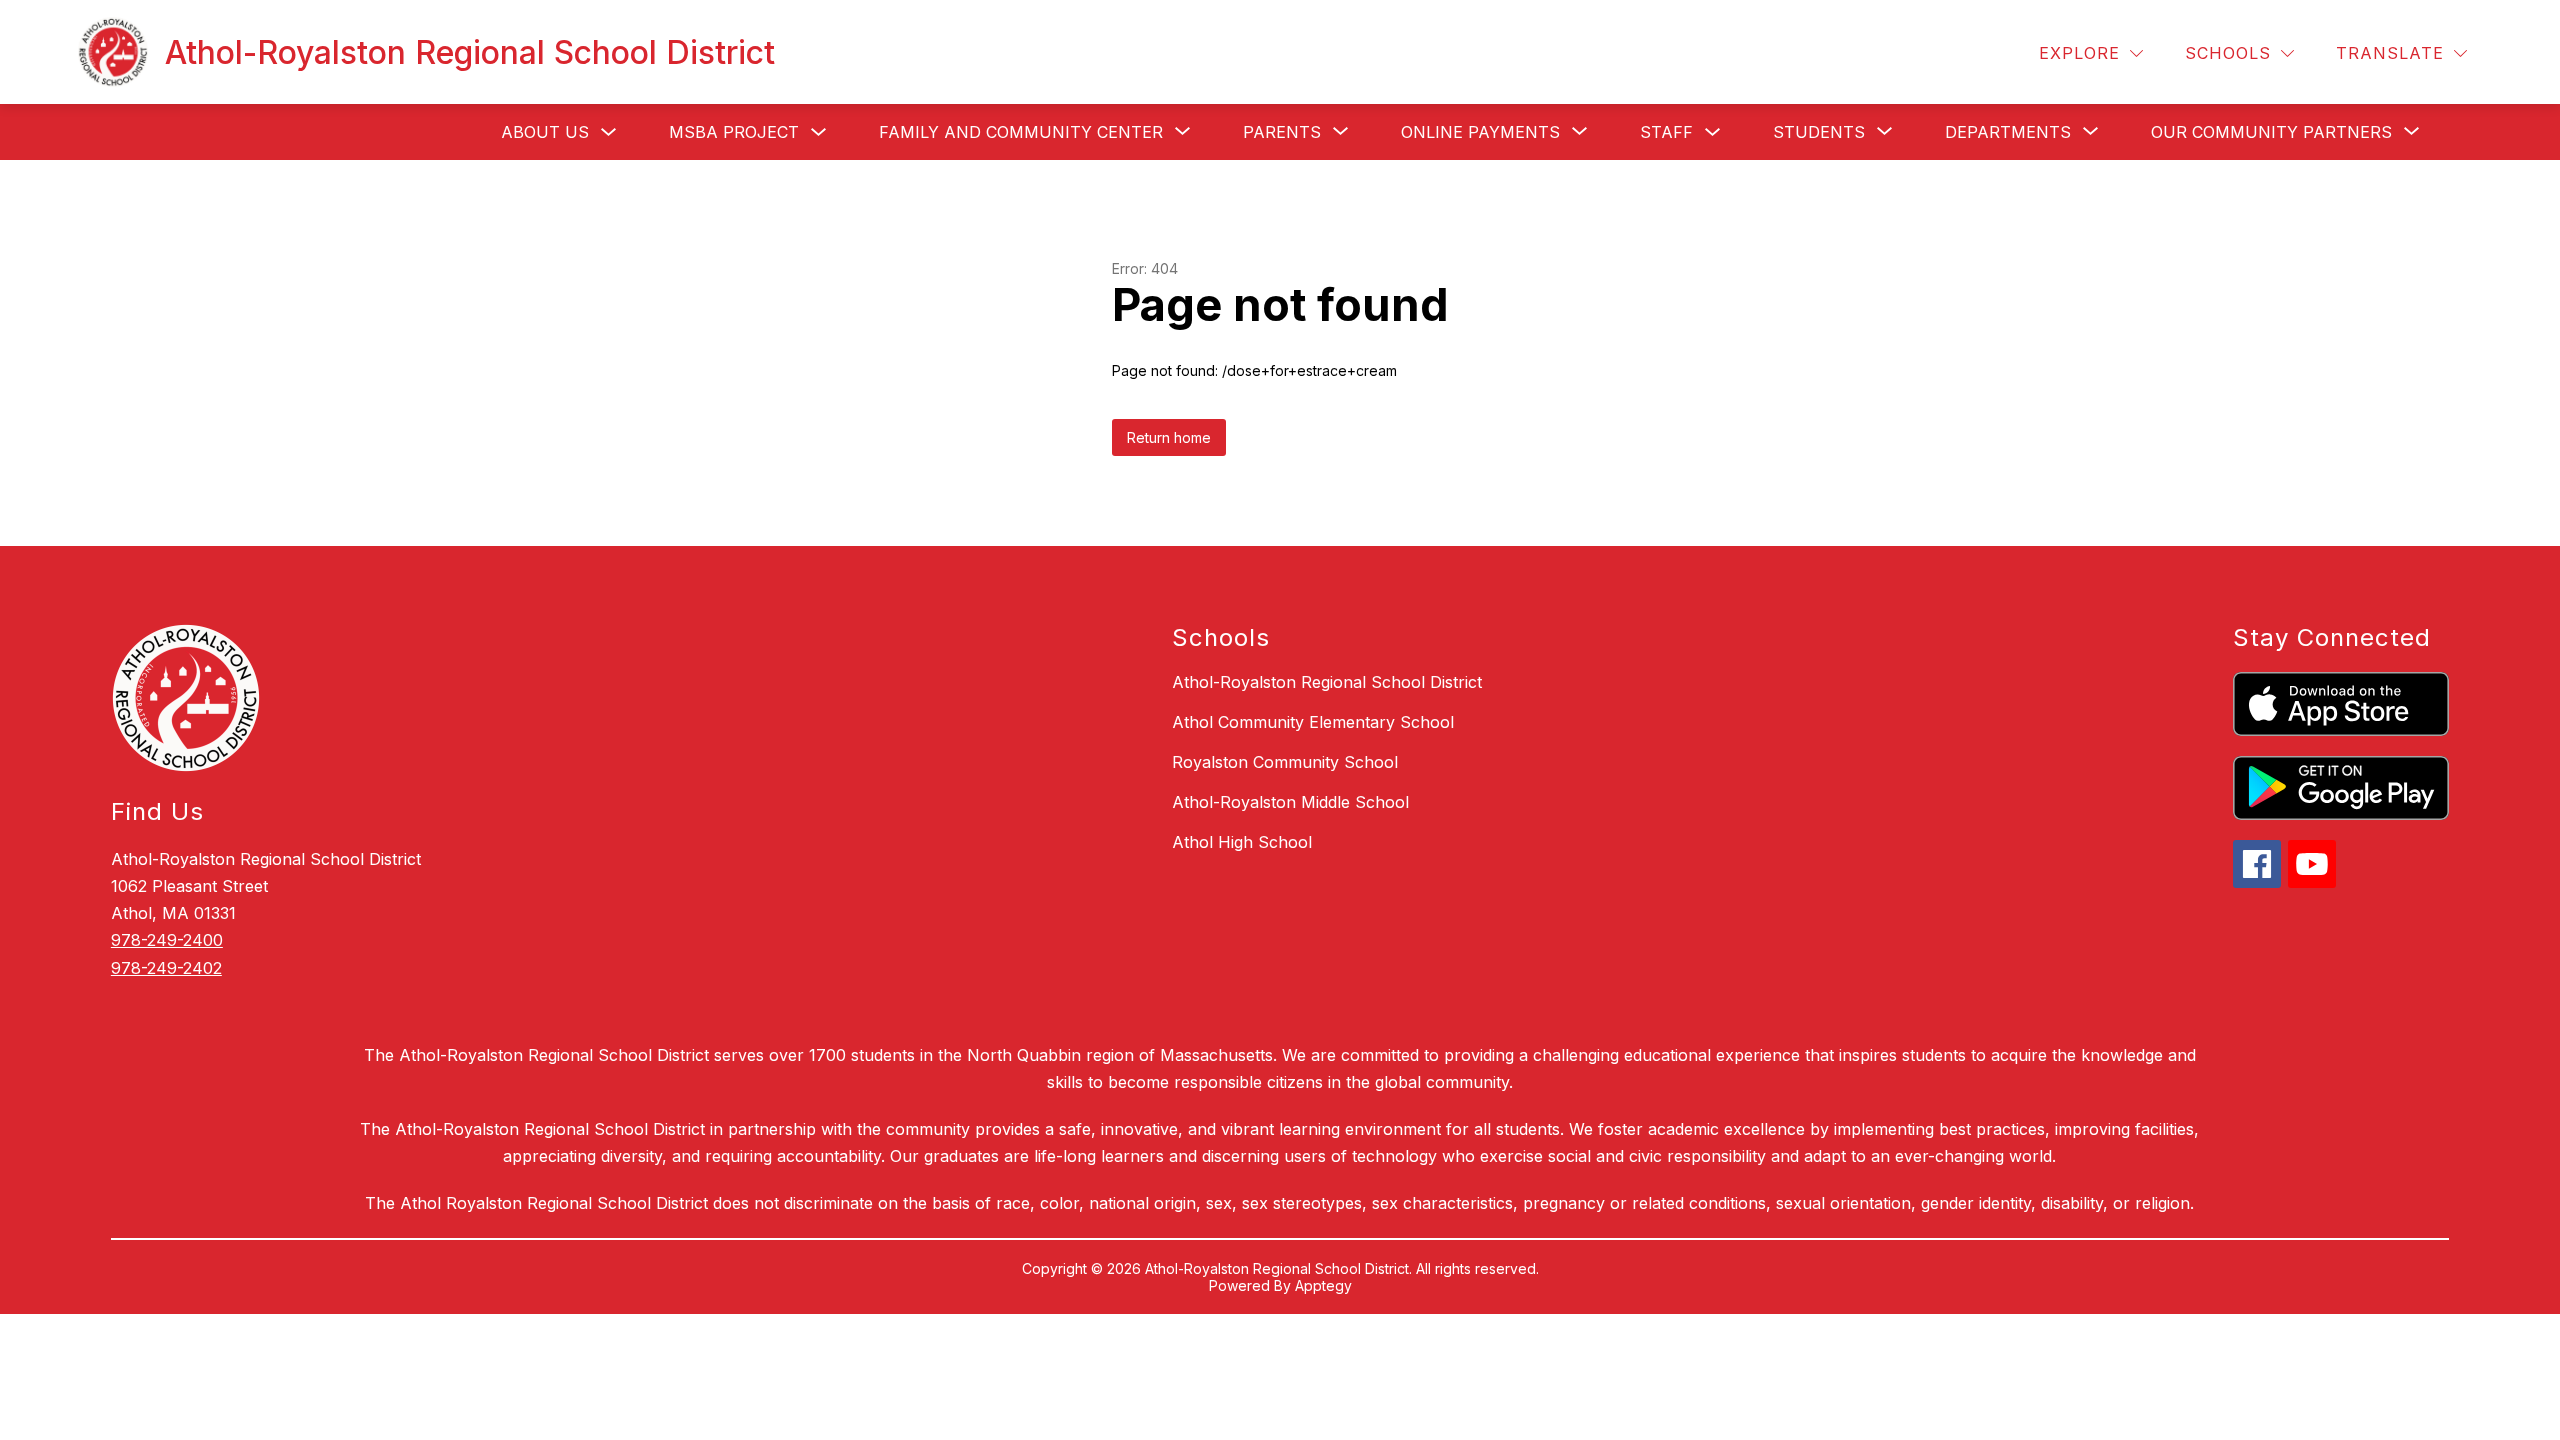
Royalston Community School (1285, 762)
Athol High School (1242, 842)
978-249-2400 (167, 940)
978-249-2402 (166, 968)
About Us (545, 132)
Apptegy (1323, 1285)
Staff (1666, 132)
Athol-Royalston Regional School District (1327, 682)
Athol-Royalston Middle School (1290, 802)
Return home (1169, 437)
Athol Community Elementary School (1313, 722)
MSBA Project (734, 132)
